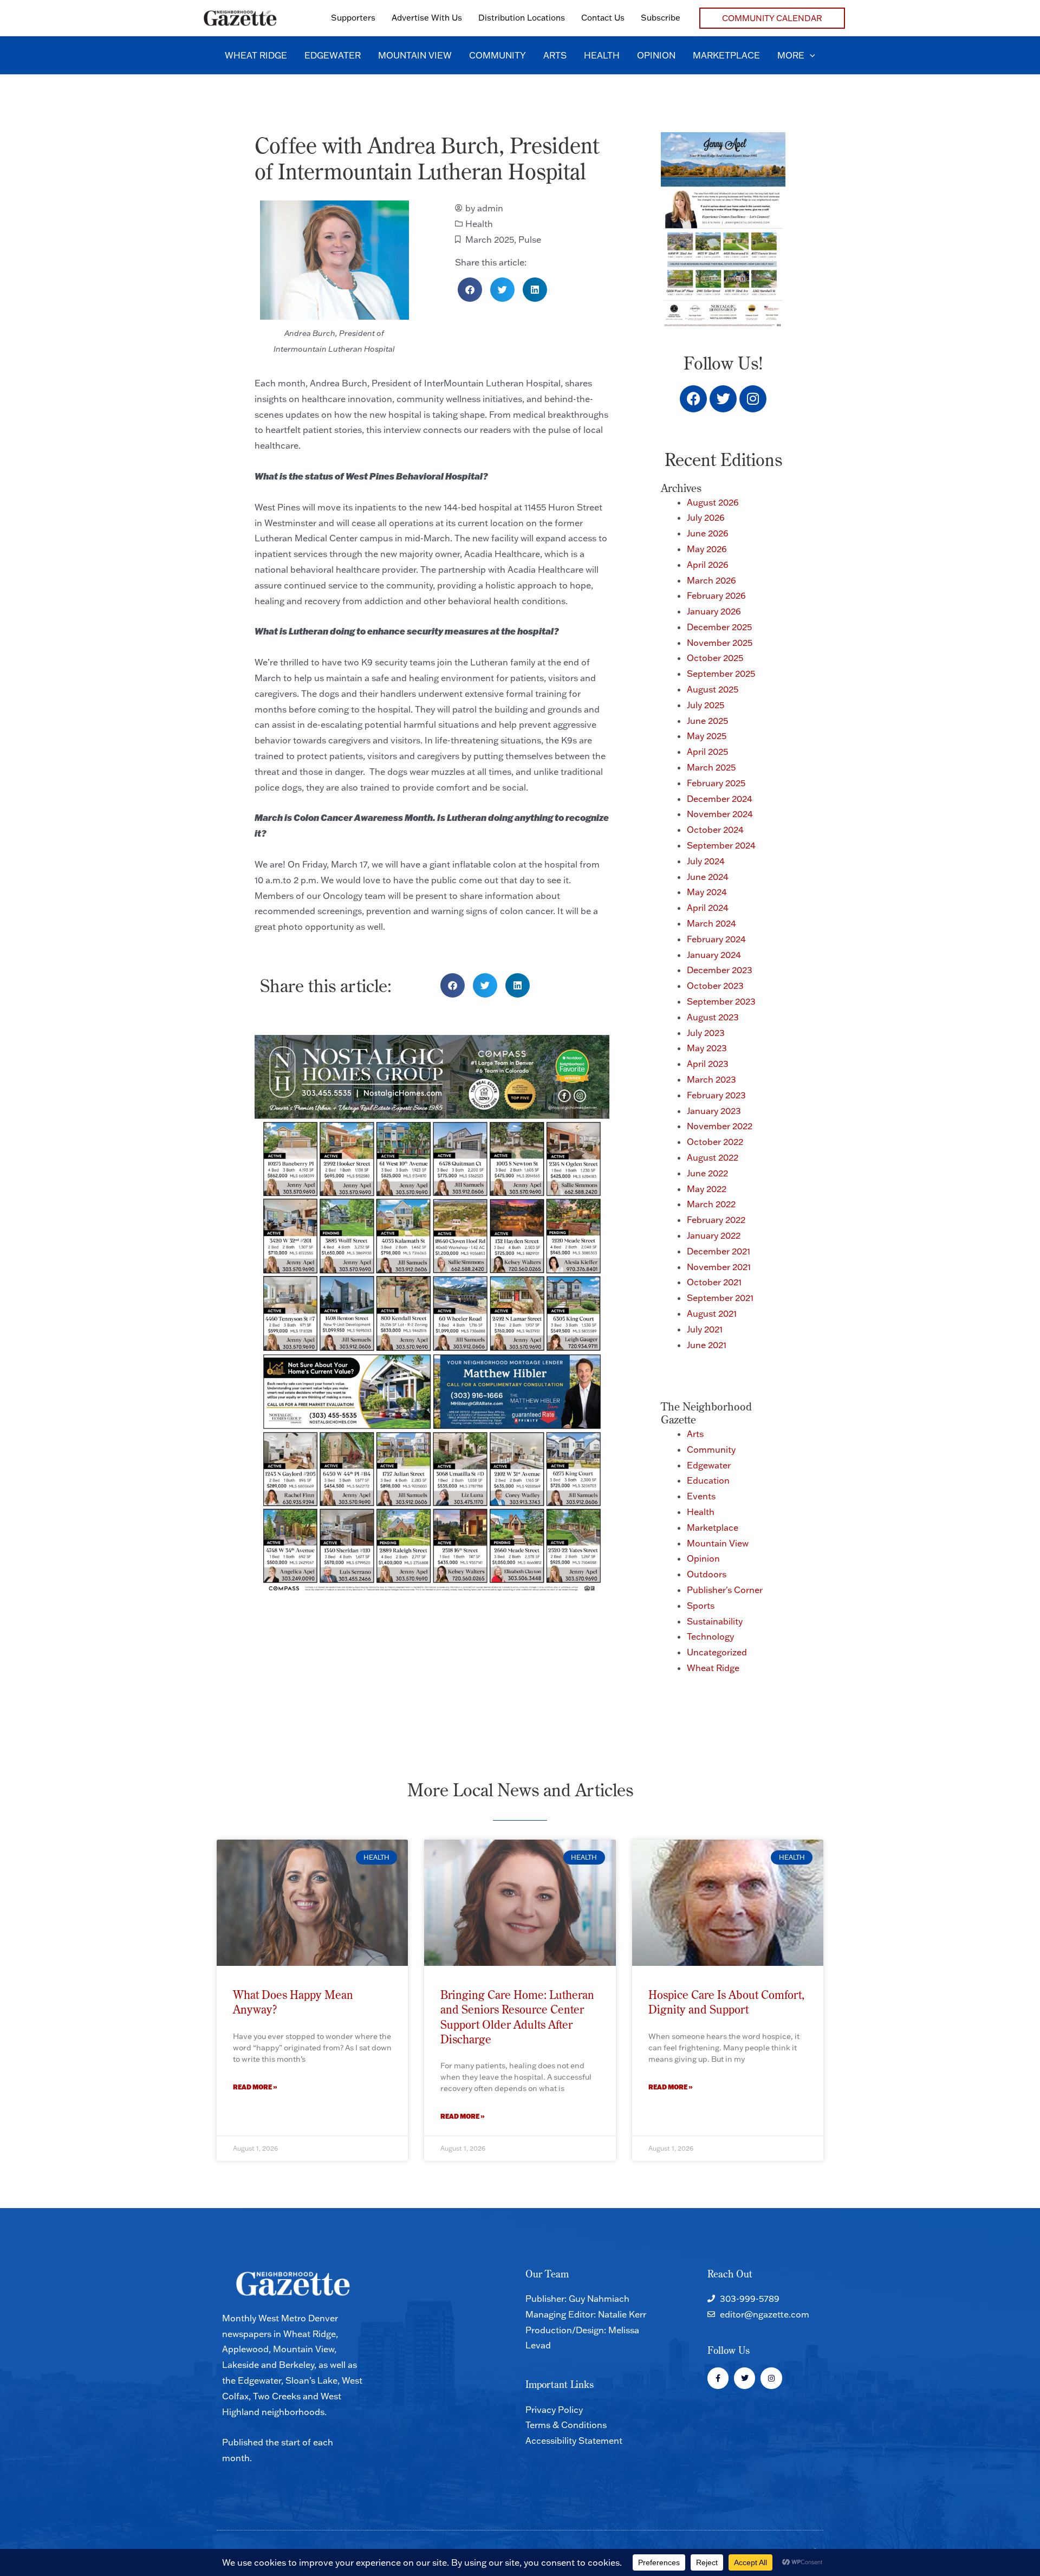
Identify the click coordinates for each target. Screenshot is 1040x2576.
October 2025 (715, 658)
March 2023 (711, 1079)
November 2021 (719, 1267)
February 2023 (716, 1095)
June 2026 (708, 533)
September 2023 (721, 1001)
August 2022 (713, 1157)
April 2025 (707, 752)
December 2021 (719, 1251)
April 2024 (708, 908)
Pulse (530, 240)
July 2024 (706, 861)
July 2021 (705, 1329)
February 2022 (716, 1220)
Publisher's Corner (725, 1590)
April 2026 (708, 565)
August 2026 (713, 502)
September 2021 (720, 1298)
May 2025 (707, 736)
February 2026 (716, 596)
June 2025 (707, 721)
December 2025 (719, 627)
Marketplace (713, 1528)
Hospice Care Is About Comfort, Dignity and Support (726, 2002)
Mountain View (718, 1543)
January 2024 (714, 955)
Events (701, 1496)
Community (711, 1449)
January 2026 (714, 611)
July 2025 (706, 705)
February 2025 (716, 783)
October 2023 (715, 986)
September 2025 (721, 674)
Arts (695, 1434)
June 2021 (707, 1345)
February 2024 (716, 939)
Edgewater (709, 1465)
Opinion (703, 1558)
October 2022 (715, 1142)
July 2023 (706, 1033)
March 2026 (711, 580)
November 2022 (720, 1126)
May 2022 (707, 1189)
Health (479, 224)
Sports (701, 1606)
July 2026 (706, 517)
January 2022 (714, 1235)
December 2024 (720, 799)
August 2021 (712, 1313)
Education (708, 1480)
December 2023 (720, 970)
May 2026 (707, 549)
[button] (772, 18)
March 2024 (711, 923)
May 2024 (707, 892)
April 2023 (708, 1064)
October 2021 (714, 1282)
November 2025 (720, 643)
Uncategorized (717, 1652)
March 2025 (490, 240)
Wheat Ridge (713, 1668)
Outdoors (707, 1574)
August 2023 (713, 1017)
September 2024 (721, 845)
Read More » (255, 2087)
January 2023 (714, 1111)
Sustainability (715, 1621)
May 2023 (707, 1048)
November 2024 (720, 814)
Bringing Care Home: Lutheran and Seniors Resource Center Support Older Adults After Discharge (517, 2017)
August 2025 (713, 689)
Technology (710, 1636)
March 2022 (711, 1204)
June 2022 (707, 1173)
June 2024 (708, 877)
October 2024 (715, 830)
